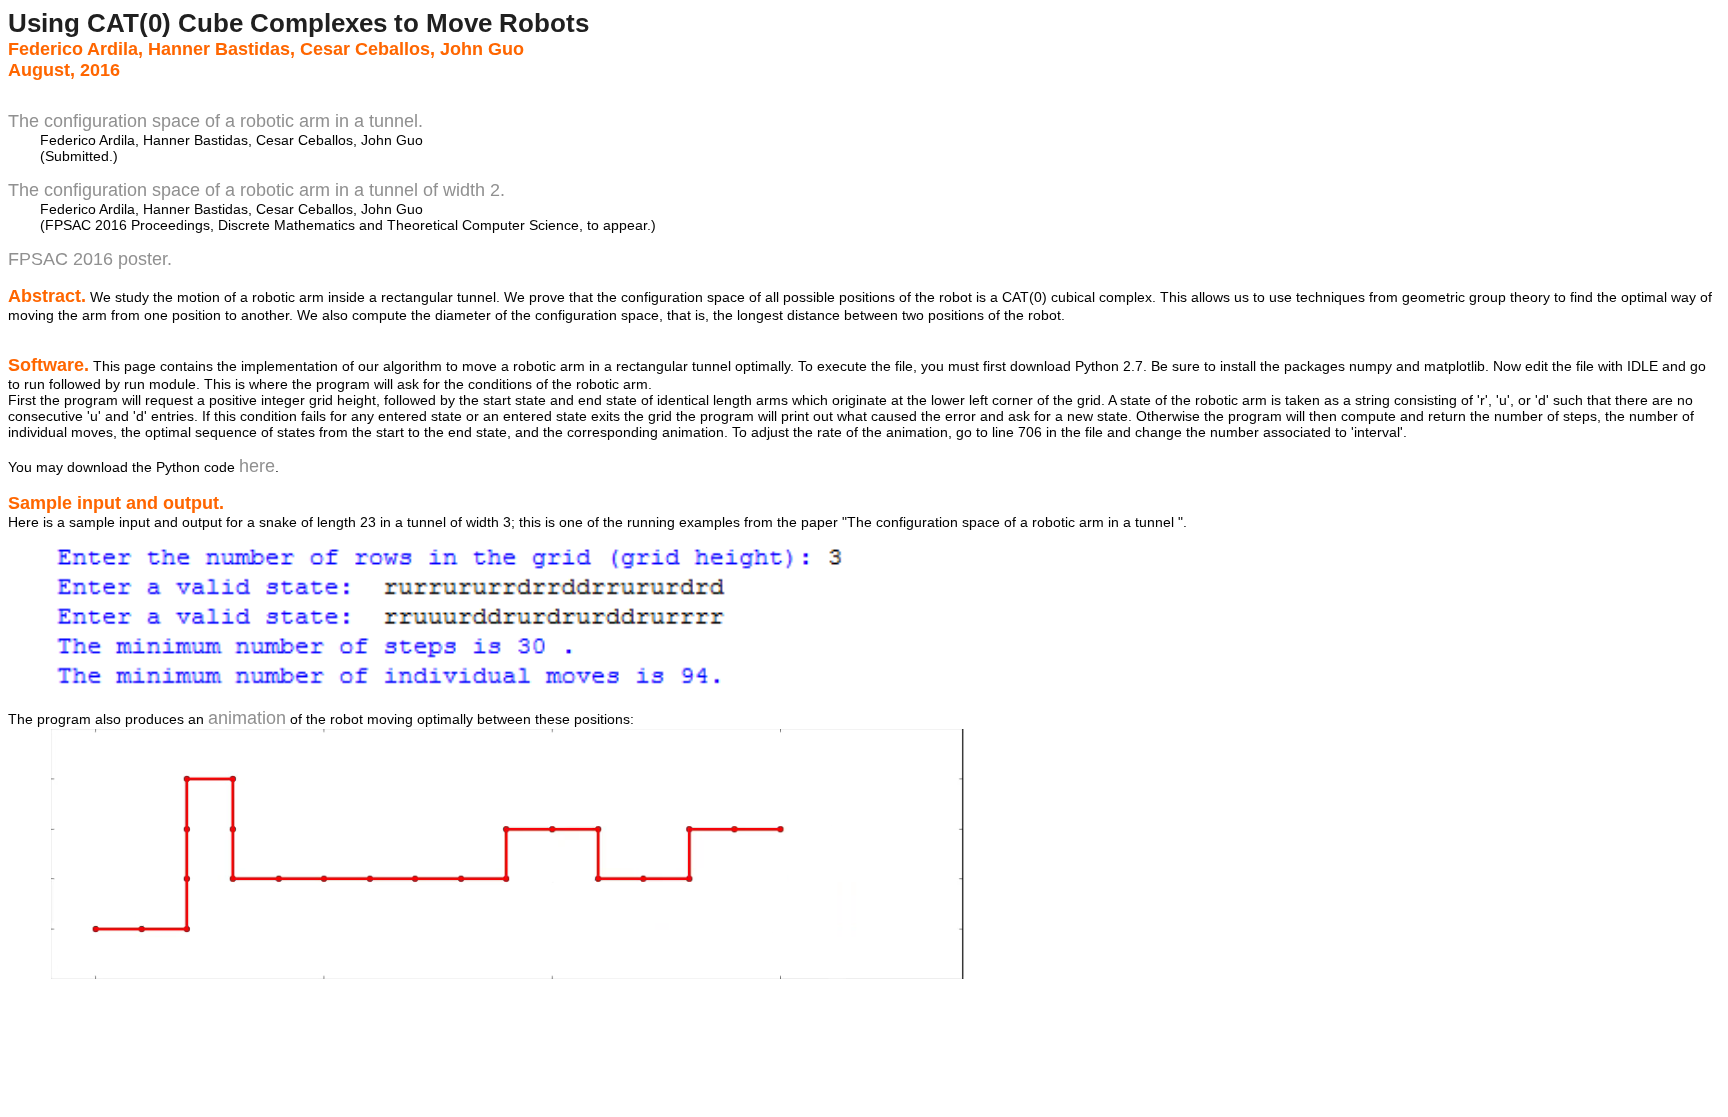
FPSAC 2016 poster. (90, 259)
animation (247, 718)
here (257, 466)
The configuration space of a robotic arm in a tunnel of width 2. (256, 190)
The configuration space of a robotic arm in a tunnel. (215, 121)
